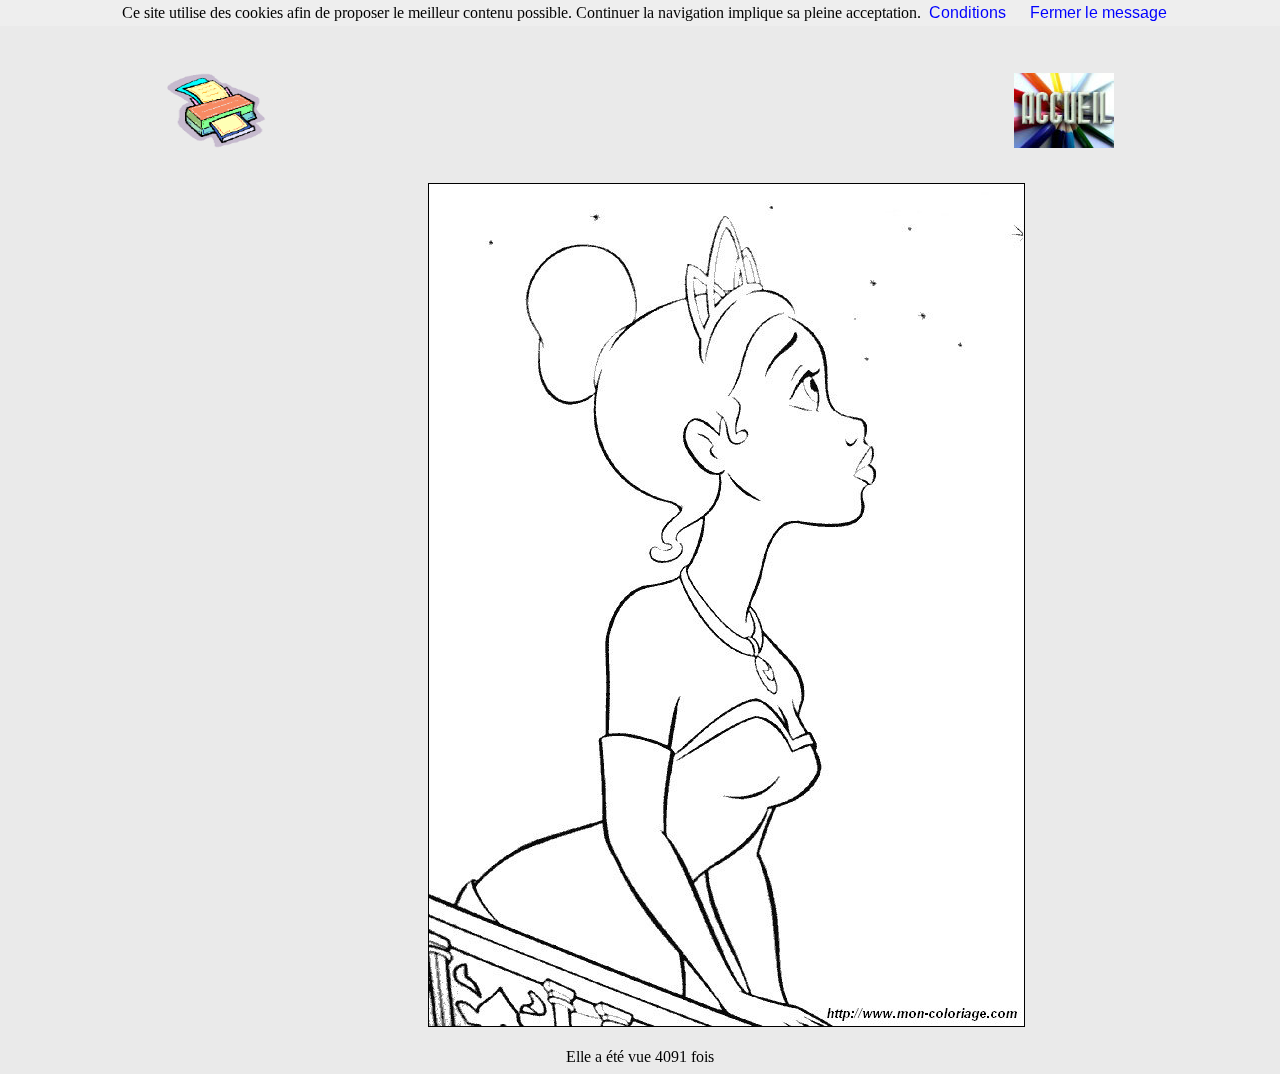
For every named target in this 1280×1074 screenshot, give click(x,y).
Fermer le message (1098, 12)
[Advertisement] (646, 110)
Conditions (967, 12)
